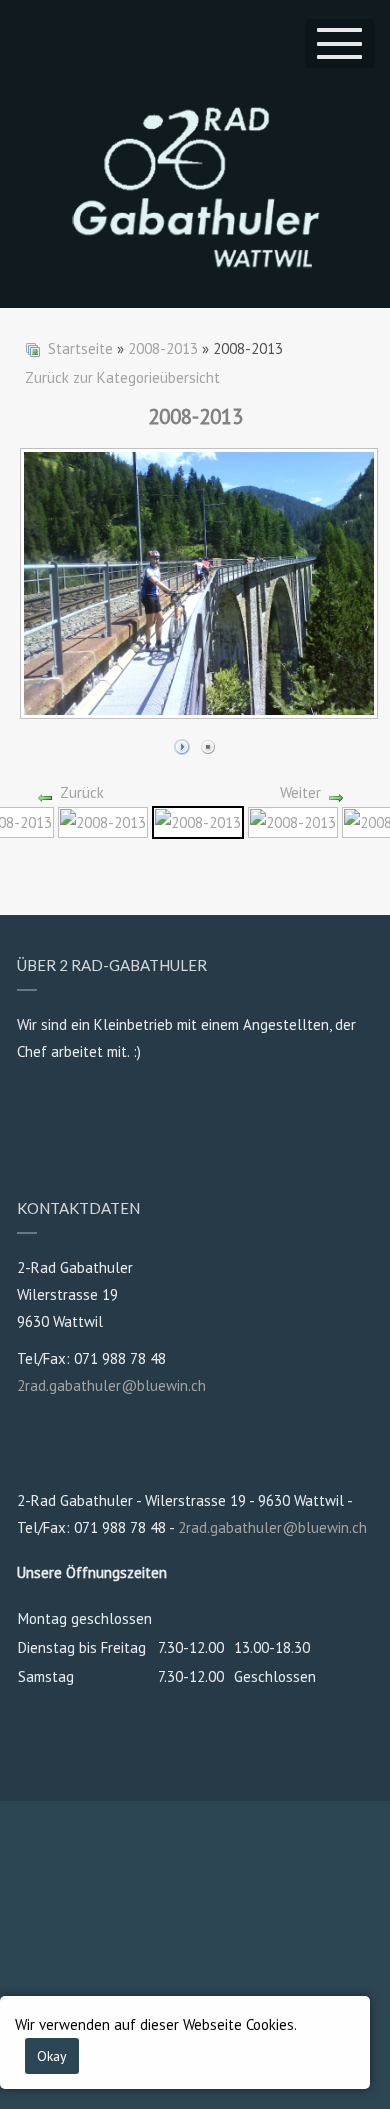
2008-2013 (163, 348)
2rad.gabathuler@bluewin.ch (111, 1385)
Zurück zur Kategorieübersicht (122, 377)
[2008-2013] (103, 820)
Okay (52, 2056)
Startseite (80, 348)
